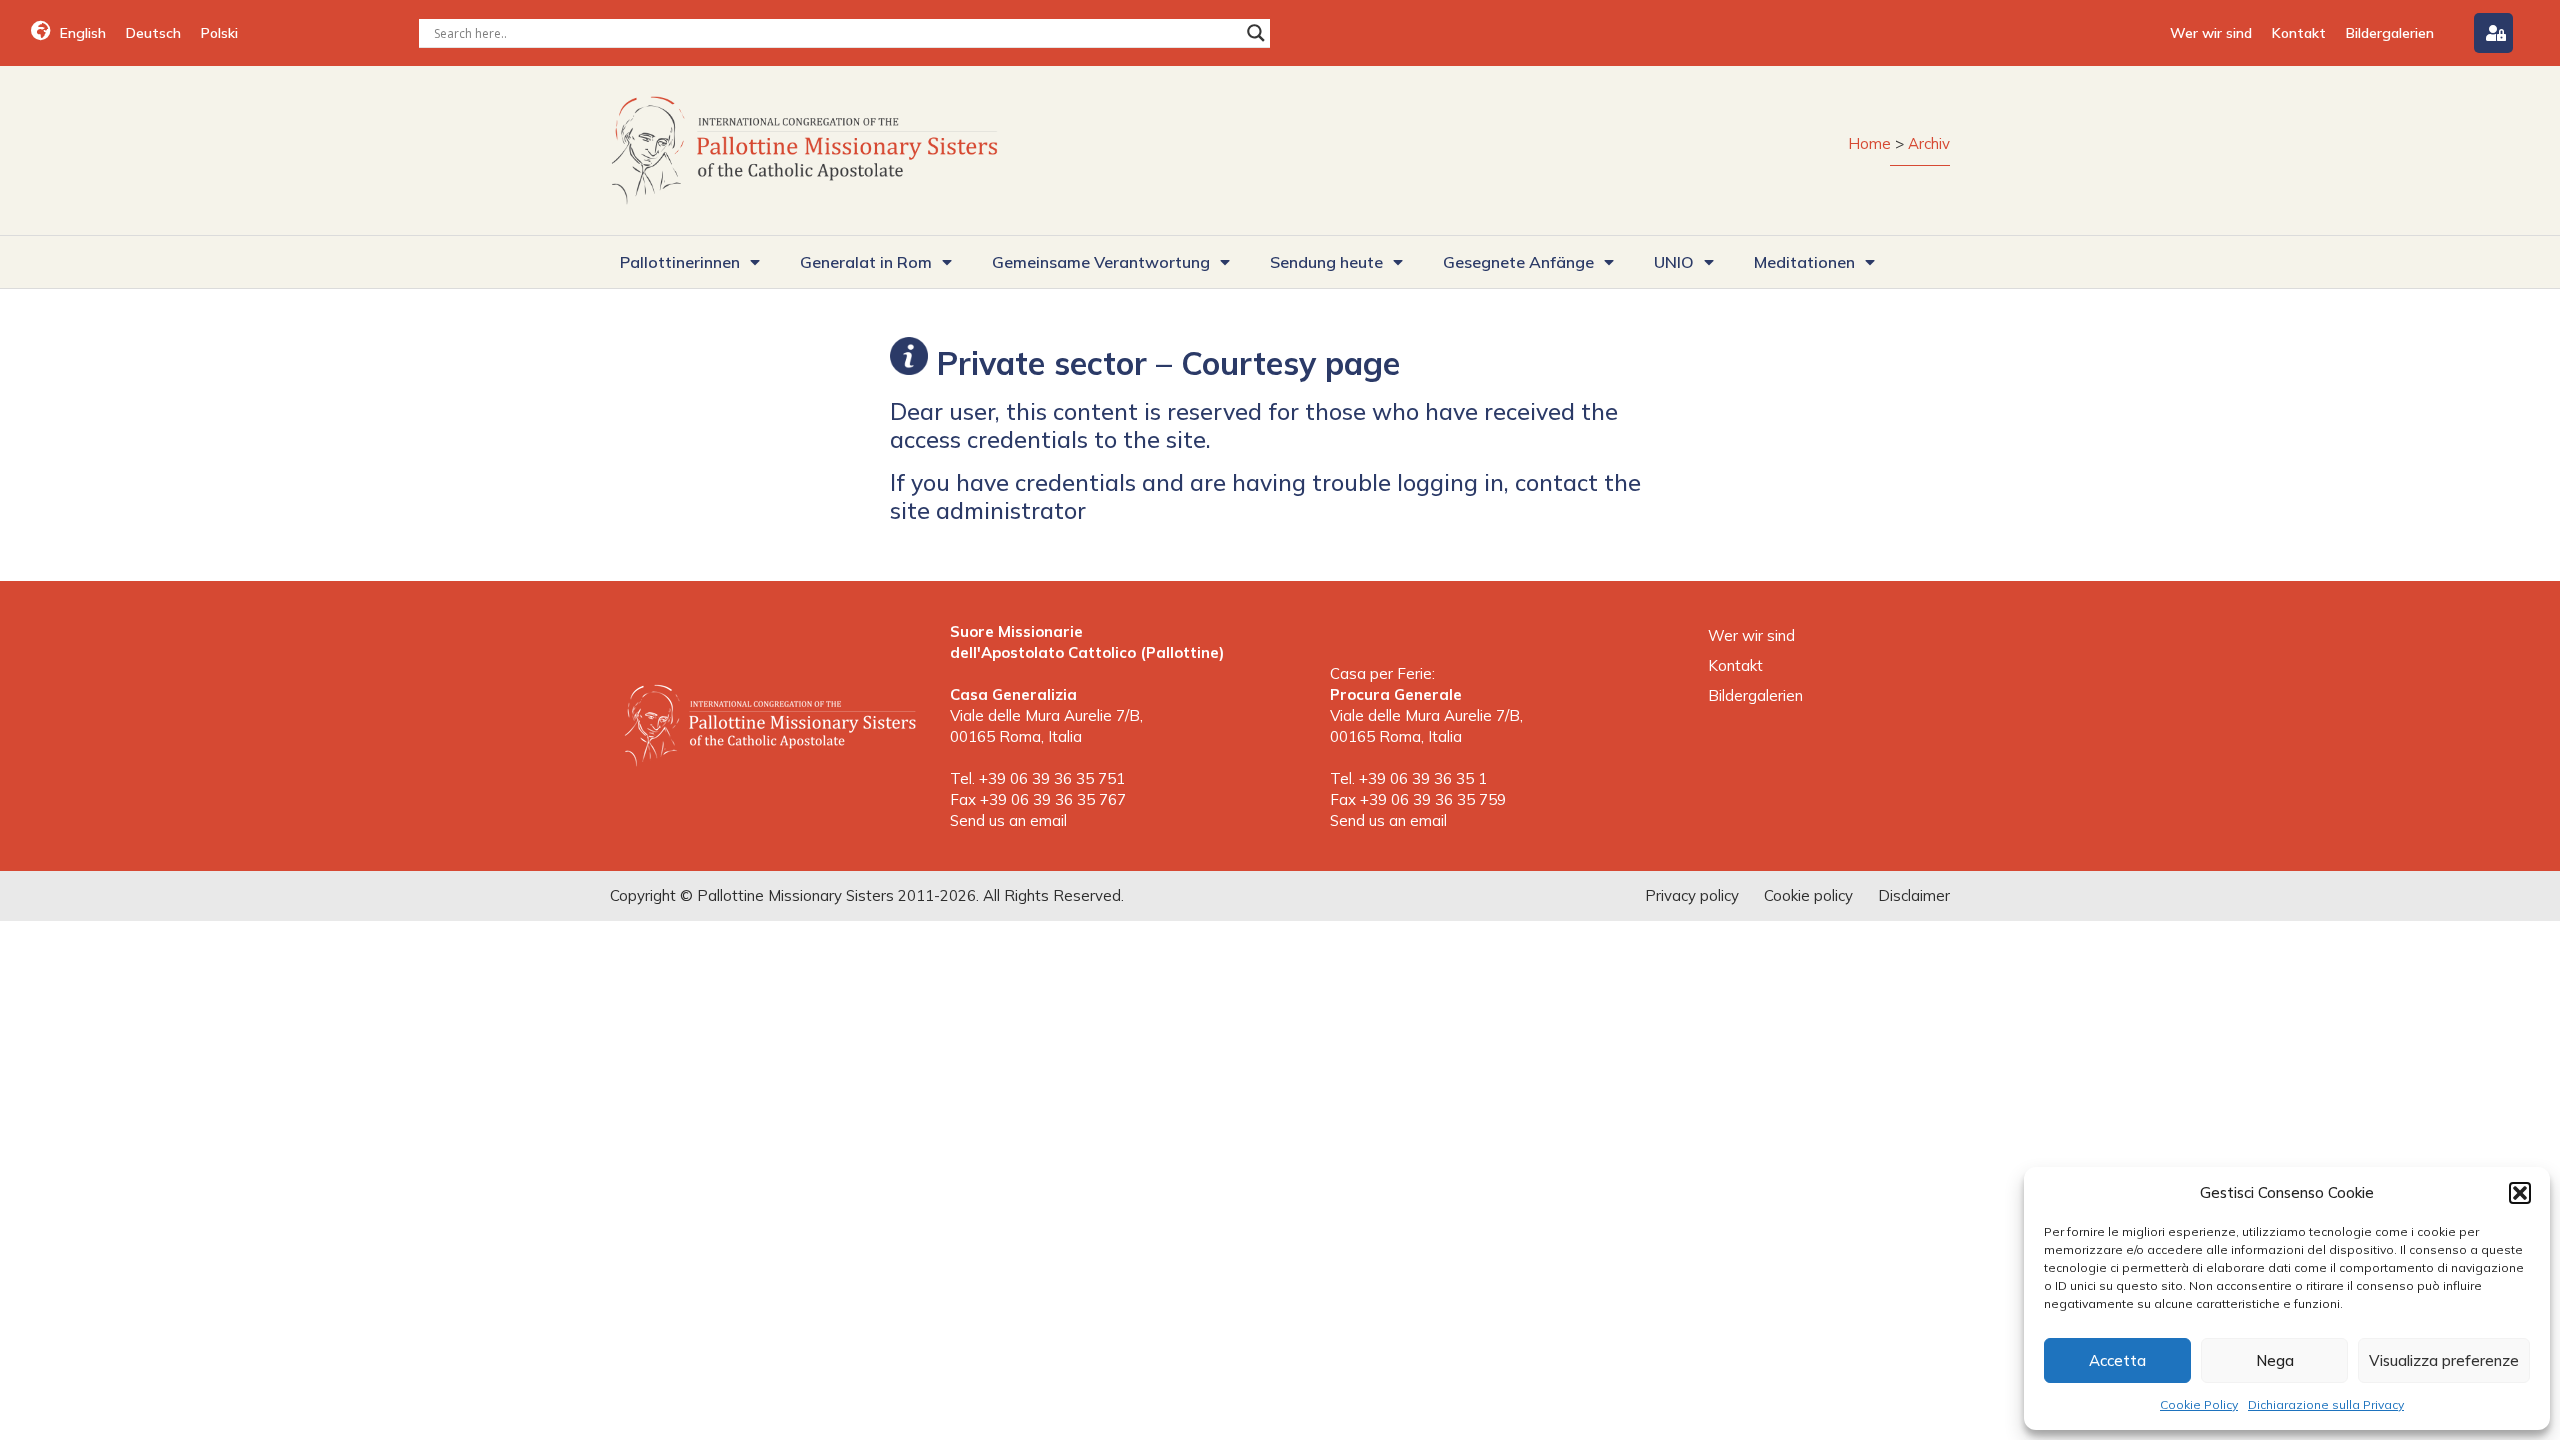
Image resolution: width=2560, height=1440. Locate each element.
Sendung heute (1326, 262)
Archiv (1929, 143)
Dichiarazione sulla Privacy (2326, 1404)
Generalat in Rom (866, 262)
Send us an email (1008, 820)
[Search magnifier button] (1256, 33)
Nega (2275, 1360)
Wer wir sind (2211, 33)
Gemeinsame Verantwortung (1101, 262)
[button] (2520, 1193)
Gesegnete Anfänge (1518, 262)
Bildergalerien (2390, 33)
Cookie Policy (2199, 1404)
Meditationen (1804, 262)
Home (1869, 143)
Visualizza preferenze (2444, 1360)
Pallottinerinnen (680, 262)
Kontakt (2299, 33)
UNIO (1674, 262)
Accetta (2117, 1360)
